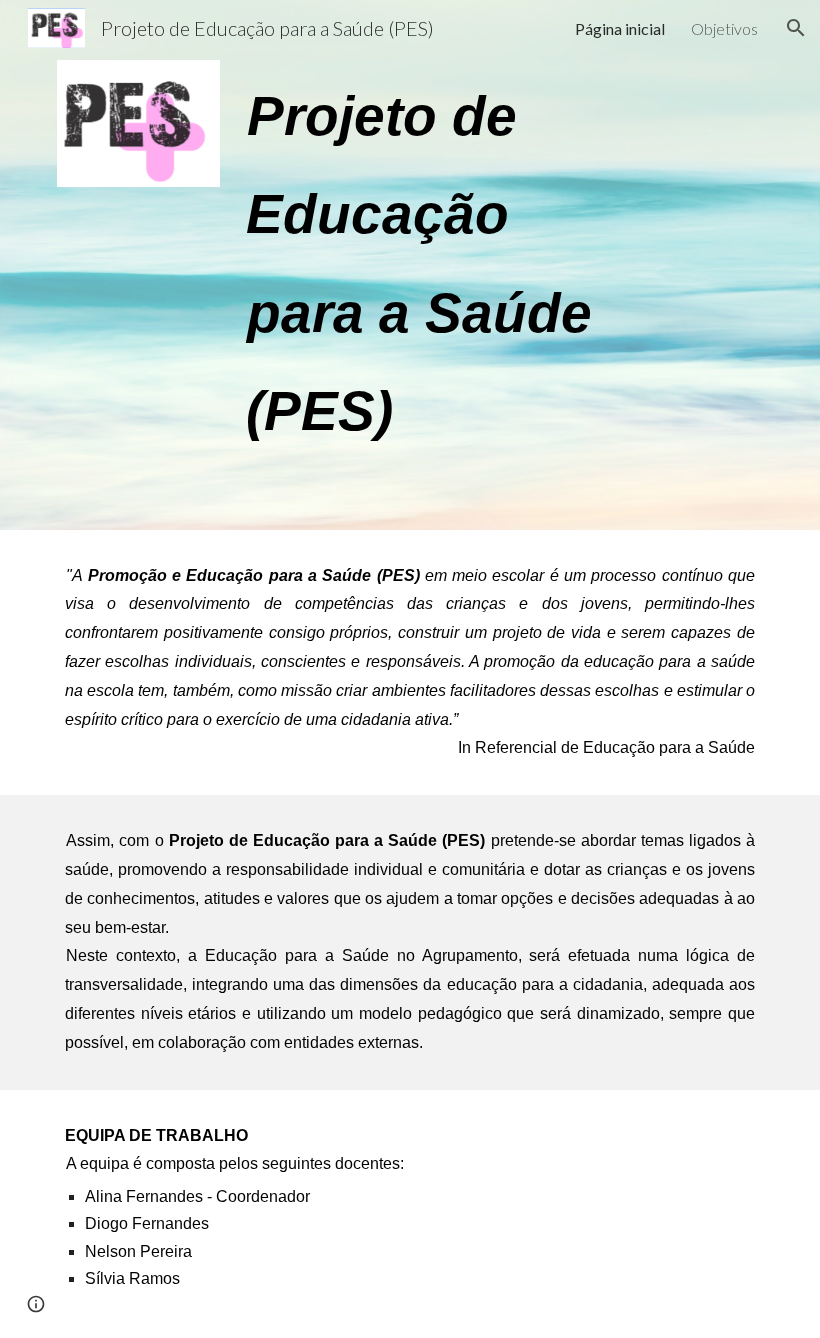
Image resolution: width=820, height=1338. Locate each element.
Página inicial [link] (620, 28)
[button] (796, 28)
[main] (440, 265)
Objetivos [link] (724, 28)
